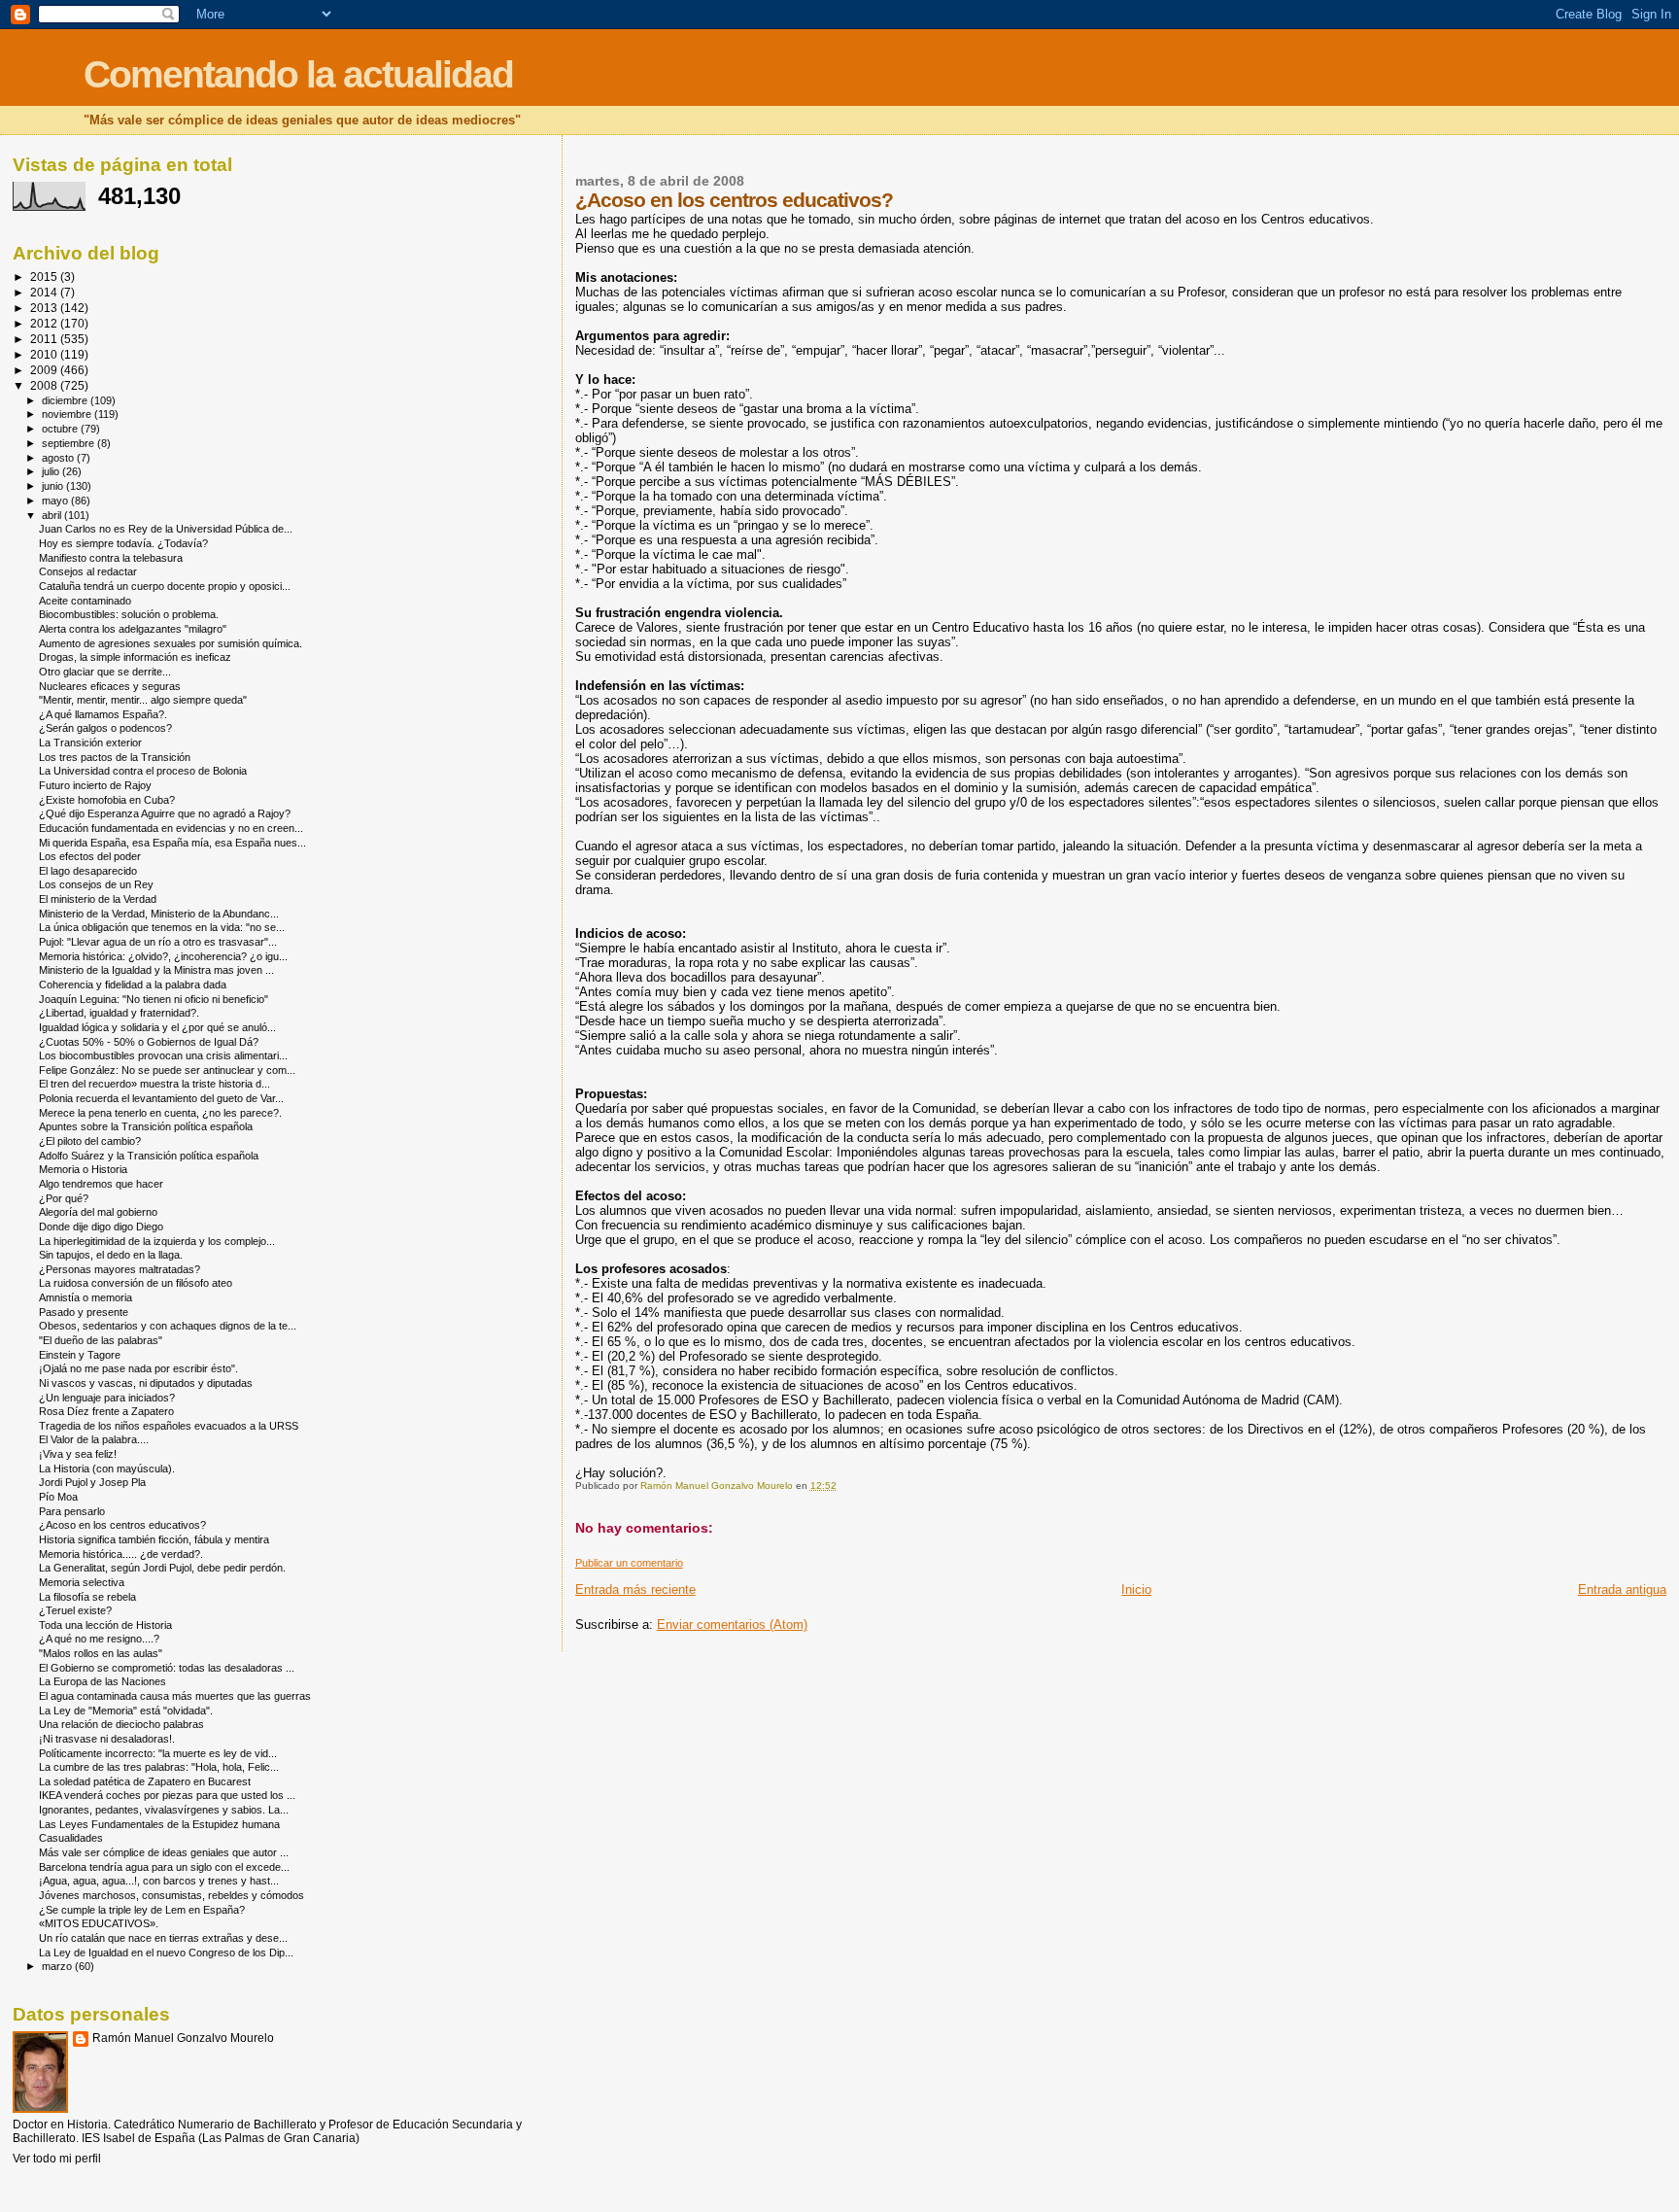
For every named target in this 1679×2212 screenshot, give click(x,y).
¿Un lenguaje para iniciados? (107, 1398)
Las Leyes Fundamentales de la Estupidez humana (159, 1824)
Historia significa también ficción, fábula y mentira (154, 1539)
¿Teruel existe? (75, 1610)
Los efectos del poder (90, 856)
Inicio (1136, 1590)
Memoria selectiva (82, 1582)
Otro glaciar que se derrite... (105, 672)
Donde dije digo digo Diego (101, 1227)
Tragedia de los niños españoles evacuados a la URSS (169, 1426)
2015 (45, 276)
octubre (61, 429)
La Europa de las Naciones (103, 1681)
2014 (45, 292)
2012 (45, 323)
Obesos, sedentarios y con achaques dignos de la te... (168, 1326)
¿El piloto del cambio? (90, 1141)
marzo (58, 1966)
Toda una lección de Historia (105, 1625)
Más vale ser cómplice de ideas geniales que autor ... (164, 1852)
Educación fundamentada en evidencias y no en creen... (171, 828)
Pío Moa (58, 1497)
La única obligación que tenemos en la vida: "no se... (162, 927)
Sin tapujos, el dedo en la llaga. (111, 1255)
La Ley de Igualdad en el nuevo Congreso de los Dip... (166, 1953)
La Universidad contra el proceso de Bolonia (143, 771)
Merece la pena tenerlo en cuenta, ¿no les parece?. (160, 1113)
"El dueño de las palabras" (101, 1340)
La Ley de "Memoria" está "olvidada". (126, 1711)
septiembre (69, 443)
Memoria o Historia (83, 1169)
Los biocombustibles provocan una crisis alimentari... (163, 1055)
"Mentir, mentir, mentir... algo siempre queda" (143, 700)
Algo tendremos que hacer (101, 1184)
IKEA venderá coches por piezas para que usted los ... (167, 1795)
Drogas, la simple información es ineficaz (135, 657)
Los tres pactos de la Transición (115, 757)
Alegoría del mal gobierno (98, 1212)
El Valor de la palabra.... (94, 1439)
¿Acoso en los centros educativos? (122, 1525)
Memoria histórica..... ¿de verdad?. (121, 1554)
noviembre (68, 414)
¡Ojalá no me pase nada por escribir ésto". (138, 1368)
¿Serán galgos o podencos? (105, 728)
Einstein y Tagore (80, 1355)
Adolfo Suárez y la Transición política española (149, 1156)
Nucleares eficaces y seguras (110, 686)
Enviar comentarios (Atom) (732, 1624)
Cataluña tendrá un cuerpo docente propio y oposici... (165, 586)
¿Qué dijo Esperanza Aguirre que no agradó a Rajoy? (165, 813)
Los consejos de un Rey (96, 884)
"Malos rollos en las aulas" (101, 1653)
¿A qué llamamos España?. (103, 714)
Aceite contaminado (85, 601)
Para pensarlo (72, 1511)
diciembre (66, 400)
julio (52, 471)
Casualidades (71, 1838)
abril (53, 515)
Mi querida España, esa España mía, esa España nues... (172, 843)
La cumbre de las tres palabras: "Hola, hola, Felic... (159, 1767)
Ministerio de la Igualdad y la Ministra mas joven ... (156, 970)
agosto (59, 458)
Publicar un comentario (629, 1563)
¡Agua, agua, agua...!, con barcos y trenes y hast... (159, 1881)
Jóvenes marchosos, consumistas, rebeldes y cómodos (171, 1895)
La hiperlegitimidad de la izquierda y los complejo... (157, 1241)
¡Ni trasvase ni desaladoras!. (107, 1739)
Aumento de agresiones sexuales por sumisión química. (171, 643)
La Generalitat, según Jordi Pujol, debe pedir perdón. (162, 1568)
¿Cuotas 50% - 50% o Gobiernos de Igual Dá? (149, 1042)
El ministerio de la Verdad (98, 899)
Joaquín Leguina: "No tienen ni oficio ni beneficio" (154, 999)
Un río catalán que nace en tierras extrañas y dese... (163, 1938)
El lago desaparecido (88, 871)
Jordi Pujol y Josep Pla (92, 1482)
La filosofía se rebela (87, 1597)
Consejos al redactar (88, 571)
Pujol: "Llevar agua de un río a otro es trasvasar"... (158, 942)
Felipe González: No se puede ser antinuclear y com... (167, 1070)
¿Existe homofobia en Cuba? (107, 800)
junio (54, 486)
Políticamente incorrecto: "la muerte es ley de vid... (158, 1753)
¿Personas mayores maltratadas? (120, 1269)
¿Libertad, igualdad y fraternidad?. (119, 1013)
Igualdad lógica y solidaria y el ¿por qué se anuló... (157, 1027)
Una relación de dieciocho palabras (121, 1724)
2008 (45, 385)
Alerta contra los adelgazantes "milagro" (133, 629)
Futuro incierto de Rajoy (95, 785)
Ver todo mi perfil (57, 2159)
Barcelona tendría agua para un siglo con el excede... (164, 1867)
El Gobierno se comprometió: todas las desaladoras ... (167, 1668)
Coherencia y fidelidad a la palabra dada (133, 985)
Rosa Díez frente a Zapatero (106, 1411)
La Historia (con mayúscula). (107, 1469)
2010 (45, 354)
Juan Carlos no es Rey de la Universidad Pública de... (166, 529)
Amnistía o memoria (86, 1297)
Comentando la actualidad (298, 74)
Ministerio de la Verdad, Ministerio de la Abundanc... (159, 914)
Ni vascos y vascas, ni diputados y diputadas (146, 1383)
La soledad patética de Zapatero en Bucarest (145, 1781)
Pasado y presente (84, 1312)
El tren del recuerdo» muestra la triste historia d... (154, 1084)
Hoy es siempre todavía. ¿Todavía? (123, 543)
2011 (45, 339)
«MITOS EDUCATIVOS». (99, 1923)
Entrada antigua (1622, 1590)
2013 (45, 308)
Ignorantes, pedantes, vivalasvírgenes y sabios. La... (164, 1810)
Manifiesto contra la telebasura (111, 558)
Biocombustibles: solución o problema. (129, 614)
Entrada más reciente (635, 1590)
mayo (56, 501)
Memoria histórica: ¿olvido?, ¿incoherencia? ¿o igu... (163, 956)
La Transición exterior (90, 743)
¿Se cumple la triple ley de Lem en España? (142, 1910)
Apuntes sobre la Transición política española (146, 1126)
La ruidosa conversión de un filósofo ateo (136, 1283)
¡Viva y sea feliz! (78, 1454)
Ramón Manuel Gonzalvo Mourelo (183, 2038)
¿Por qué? (64, 1198)
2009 (45, 370)
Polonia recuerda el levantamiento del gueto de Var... (161, 1098)
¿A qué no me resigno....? (99, 1639)
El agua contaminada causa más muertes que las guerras (175, 1696)
